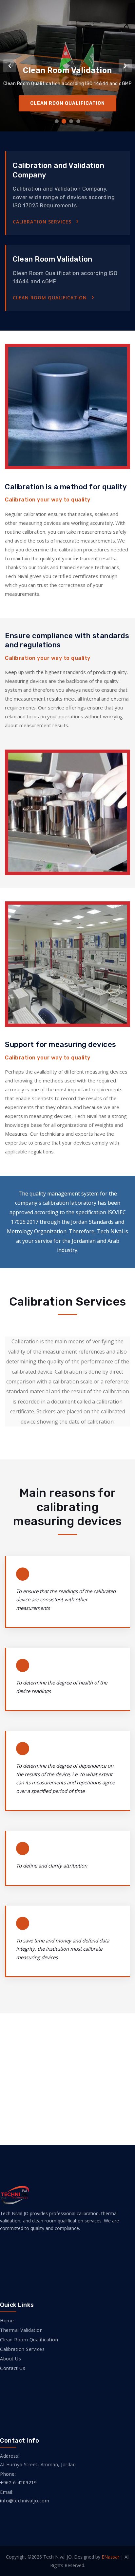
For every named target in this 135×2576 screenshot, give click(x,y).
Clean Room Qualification (50, 298)
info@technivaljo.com (25, 2501)
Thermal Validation (21, 2330)
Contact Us (13, 2368)
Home (7, 2321)
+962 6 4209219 (18, 2483)
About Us (10, 2359)
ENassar (110, 2557)
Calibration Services (42, 222)
